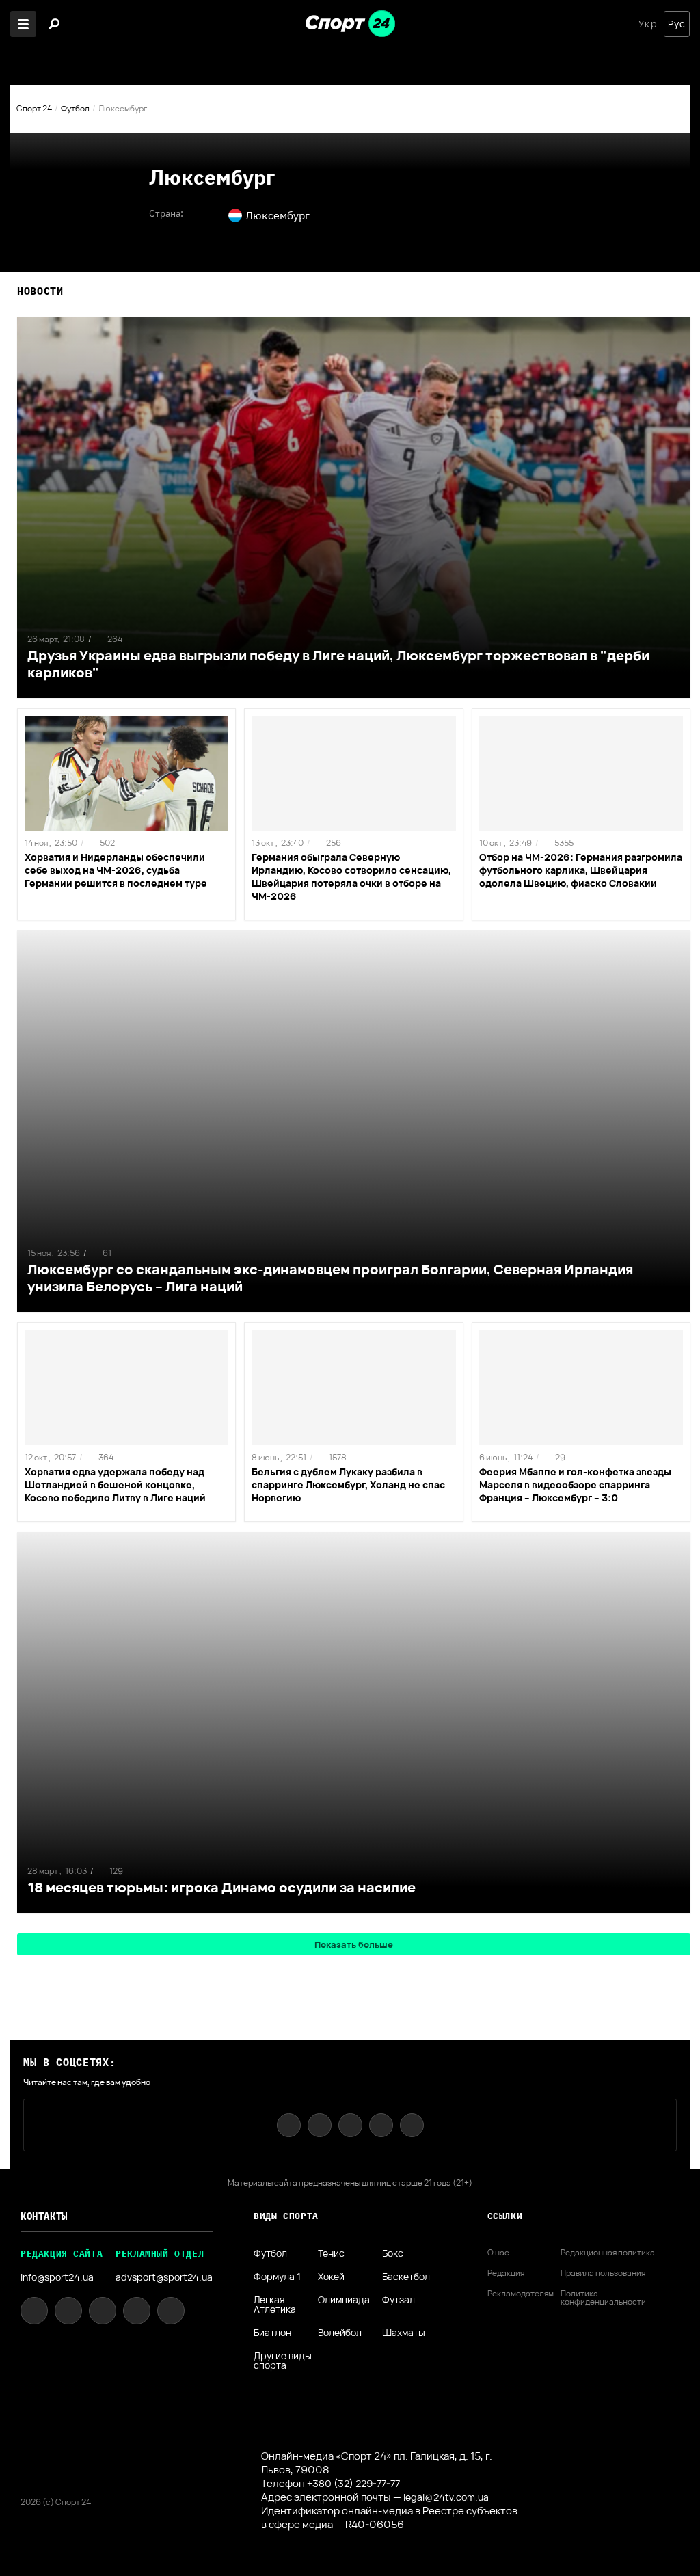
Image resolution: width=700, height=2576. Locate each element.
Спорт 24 (34, 108)
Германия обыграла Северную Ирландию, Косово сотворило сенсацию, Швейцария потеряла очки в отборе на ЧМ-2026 (351, 876)
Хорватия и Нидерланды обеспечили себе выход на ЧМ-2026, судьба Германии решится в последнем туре (116, 870)
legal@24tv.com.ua (446, 2497)
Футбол (75, 108)
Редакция (506, 2273)
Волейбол (340, 2333)
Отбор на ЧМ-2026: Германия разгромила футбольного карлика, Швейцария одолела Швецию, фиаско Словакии (581, 870)
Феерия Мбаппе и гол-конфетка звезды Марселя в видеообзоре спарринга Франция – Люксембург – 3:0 (575, 1485)
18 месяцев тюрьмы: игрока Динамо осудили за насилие (221, 1887)
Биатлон (272, 2333)
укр (648, 24)
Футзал (399, 2300)
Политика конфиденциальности (603, 2298)
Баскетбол (406, 2277)
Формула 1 (277, 2277)
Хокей (331, 2277)
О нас (498, 2253)
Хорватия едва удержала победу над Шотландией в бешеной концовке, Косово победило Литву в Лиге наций (115, 1485)
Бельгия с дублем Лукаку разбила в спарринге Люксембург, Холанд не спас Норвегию (348, 1485)
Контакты (44, 2216)
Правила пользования (603, 2273)
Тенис (331, 2253)
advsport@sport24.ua (164, 2277)
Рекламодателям (521, 2294)
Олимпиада (344, 2300)
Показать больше (354, 1944)
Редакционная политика (608, 2253)
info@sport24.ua (57, 2277)
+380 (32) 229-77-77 (353, 2483)
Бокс (393, 2253)
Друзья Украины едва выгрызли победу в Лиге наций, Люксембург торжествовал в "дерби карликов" (338, 664)
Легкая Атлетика (275, 2305)
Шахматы (404, 2333)
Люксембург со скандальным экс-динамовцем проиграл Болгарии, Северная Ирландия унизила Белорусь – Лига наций (330, 1278)
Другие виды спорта (283, 2361)
